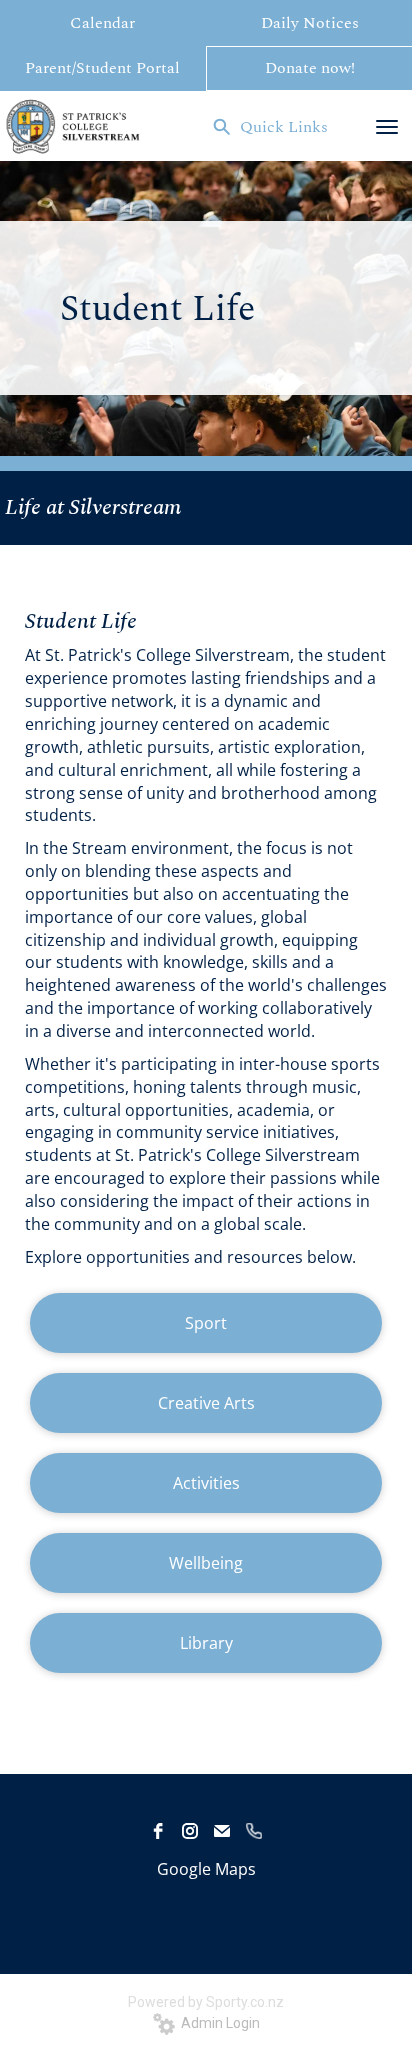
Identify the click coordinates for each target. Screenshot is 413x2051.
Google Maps (206, 1869)
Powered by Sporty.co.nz (206, 2002)
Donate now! (310, 68)
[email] (222, 1831)
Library (206, 1643)
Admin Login (217, 2023)
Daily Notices (310, 23)
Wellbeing (206, 1563)
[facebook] (158, 1831)
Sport (206, 1323)
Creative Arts (206, 1403)
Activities (206, 1483)
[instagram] (190, 1831)
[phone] (254, 1831)
